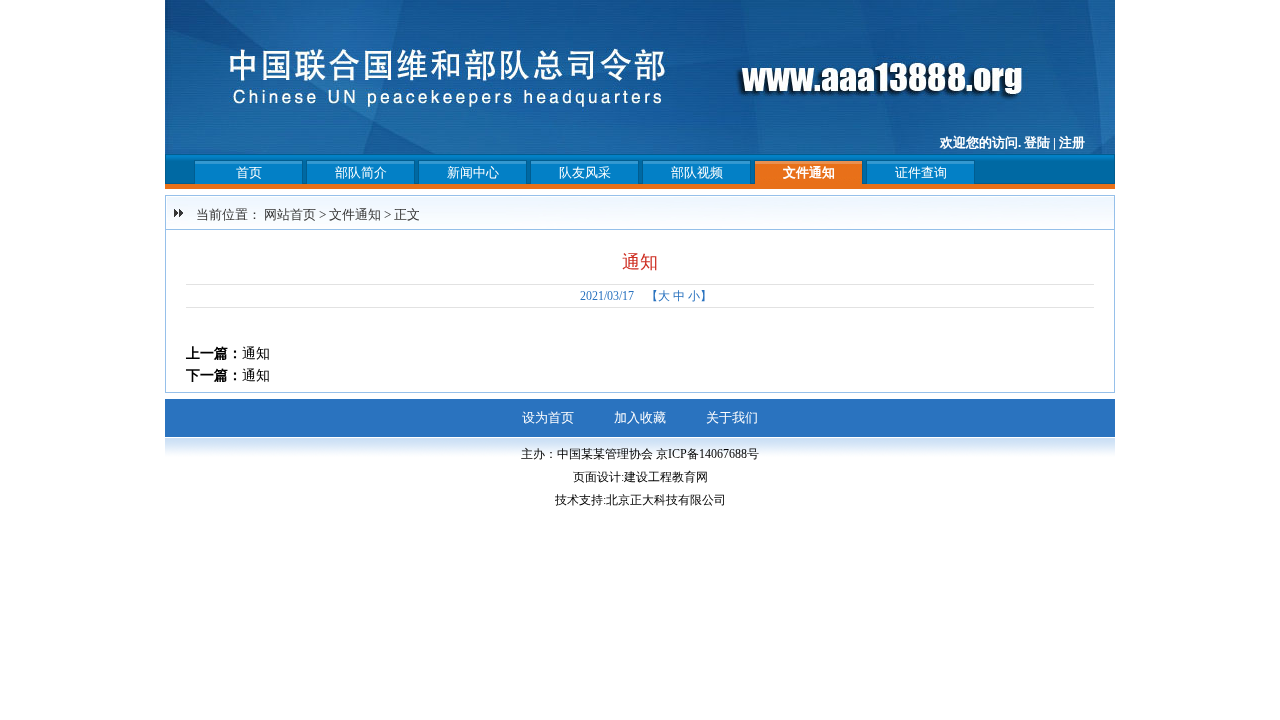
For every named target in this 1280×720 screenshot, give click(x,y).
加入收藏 (640, 417)
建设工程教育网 (666, 477)
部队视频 (697, 172)
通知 (256, 353)
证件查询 (921, 172)
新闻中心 (473, 172)
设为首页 (548, 417)
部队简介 (361, 172)
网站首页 (290, 214)
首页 (249, 172)
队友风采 (585, 172)
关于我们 (732, 417)
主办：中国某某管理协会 (587, 454)
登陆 (1037, 142)
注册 (1072, 142)
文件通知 (809, 172)
